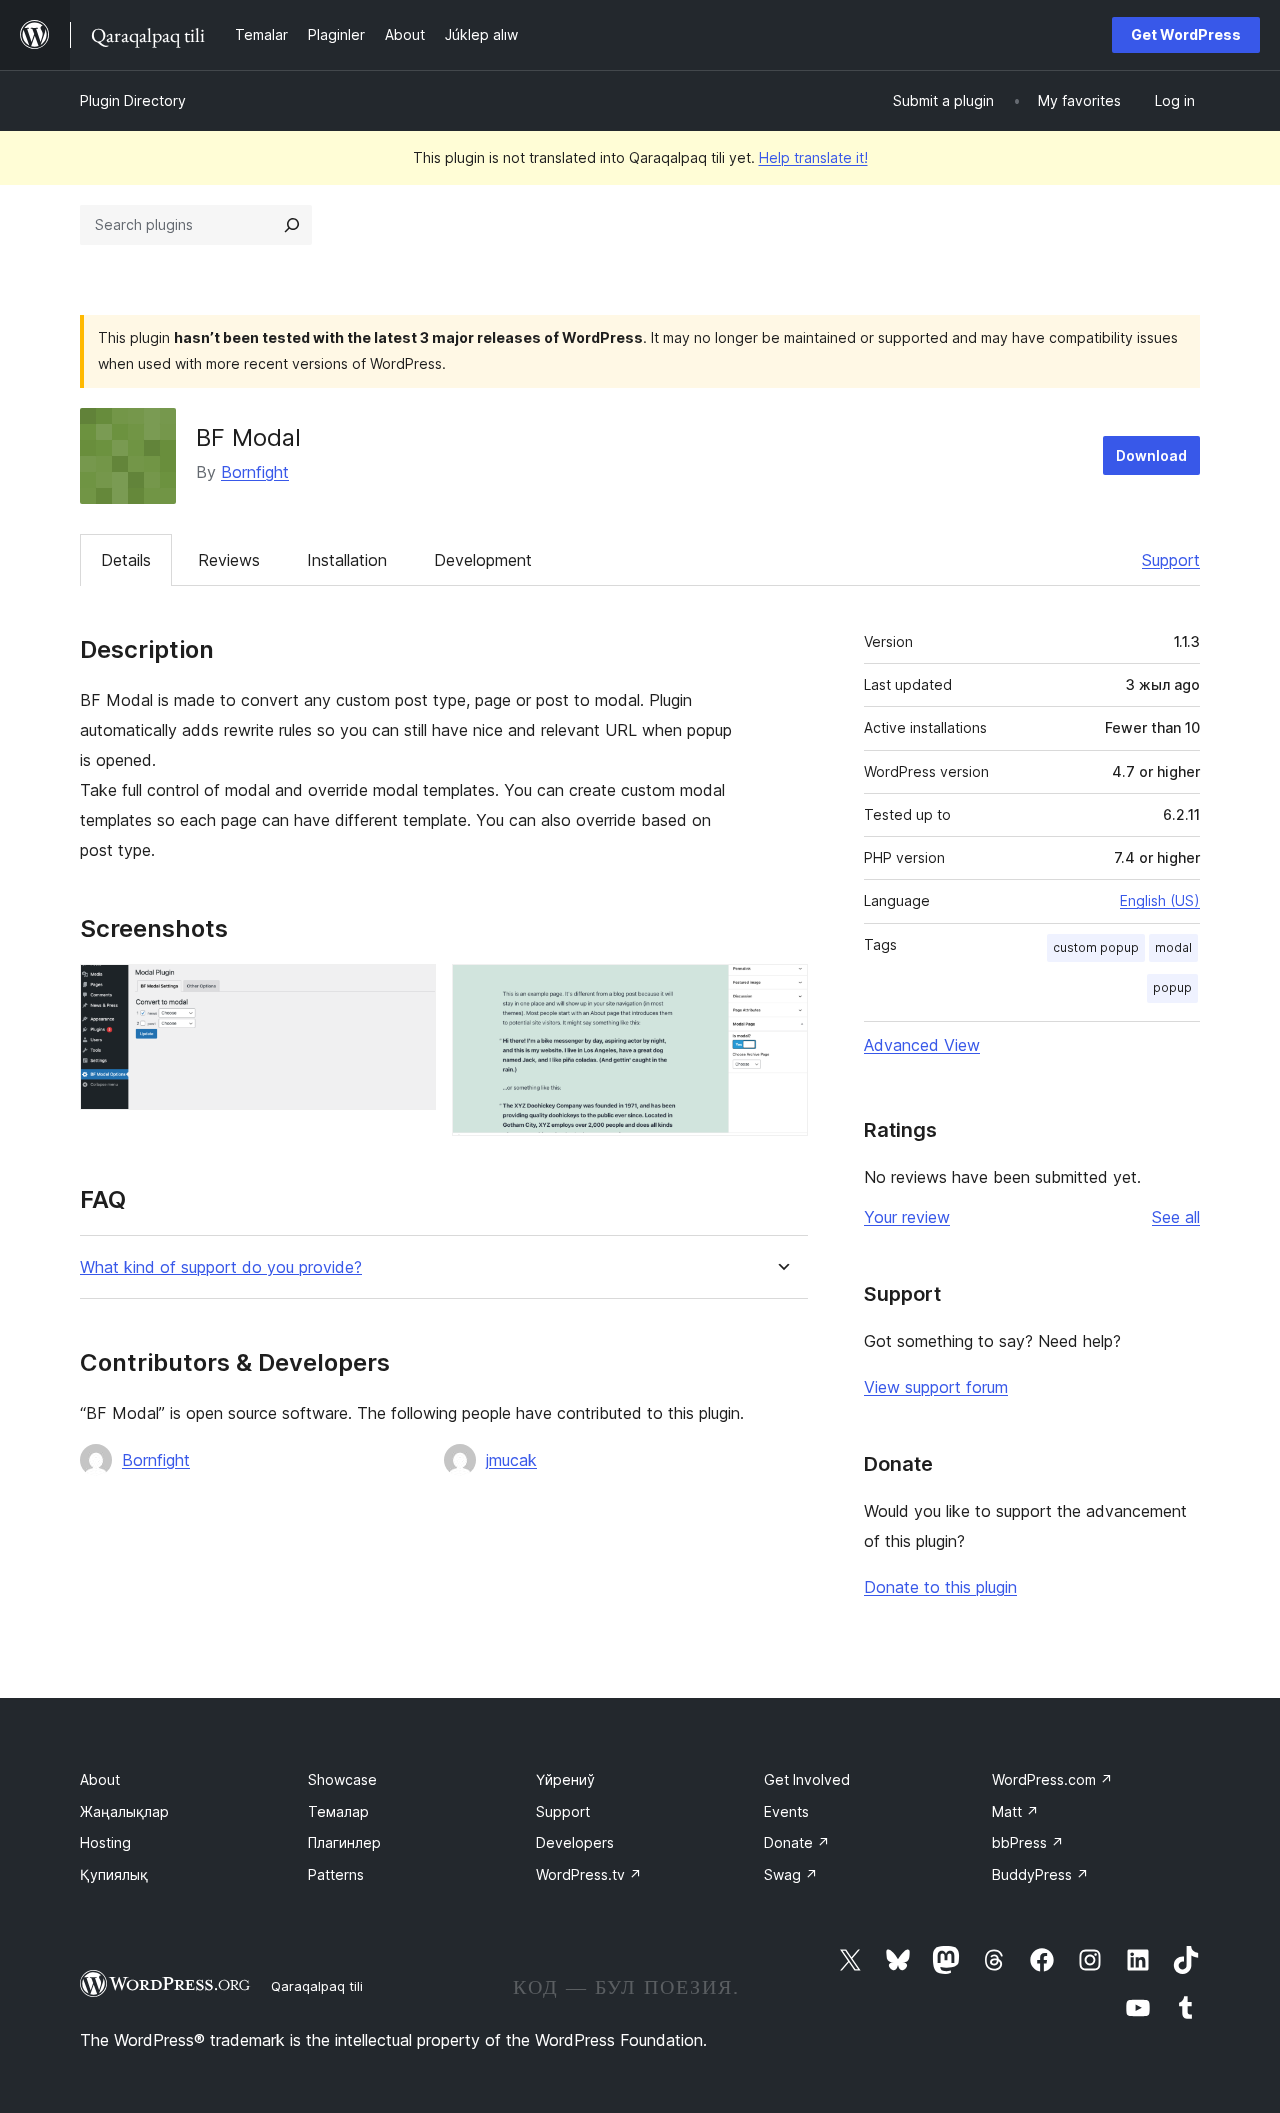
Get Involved (807, 1779)
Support (1171, 560)
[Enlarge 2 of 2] (781, 991)
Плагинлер (344, 1842)
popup (1172, 987)
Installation (347, 560)
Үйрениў (565, 1779)
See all (1176, 1217)
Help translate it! (813, 157)
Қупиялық (114, 1874)
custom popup (1096, 947)
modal (1173, 947)
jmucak (511, 1460)
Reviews (229, 560)
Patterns (336, 1874)
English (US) (1160, 900)
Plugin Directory (133, 100)
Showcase (342, 1779)
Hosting (105, 1842)
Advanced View (922, 1045)
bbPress (1028, 1842)
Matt (1015, 1811)
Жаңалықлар (124, 1811)
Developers (575, 1842)
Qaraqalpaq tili (317, 1986)
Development (483, 560)
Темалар (338, 1811)
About (100, 1779)
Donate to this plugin (940, 1587)
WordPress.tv (589, 1874)
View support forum (936, 1387)
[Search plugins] (292, 225)
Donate (797, 1842)
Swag (791, 1874)
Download (1151, 455)
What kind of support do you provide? (221, 1267)
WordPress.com (1052, 1779)
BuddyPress (1040, 1874)
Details (126, 560)
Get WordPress (1186, 34)
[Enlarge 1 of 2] (409, 991)
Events (786, 1811)
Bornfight (255, 472)
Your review (907, 1217)
